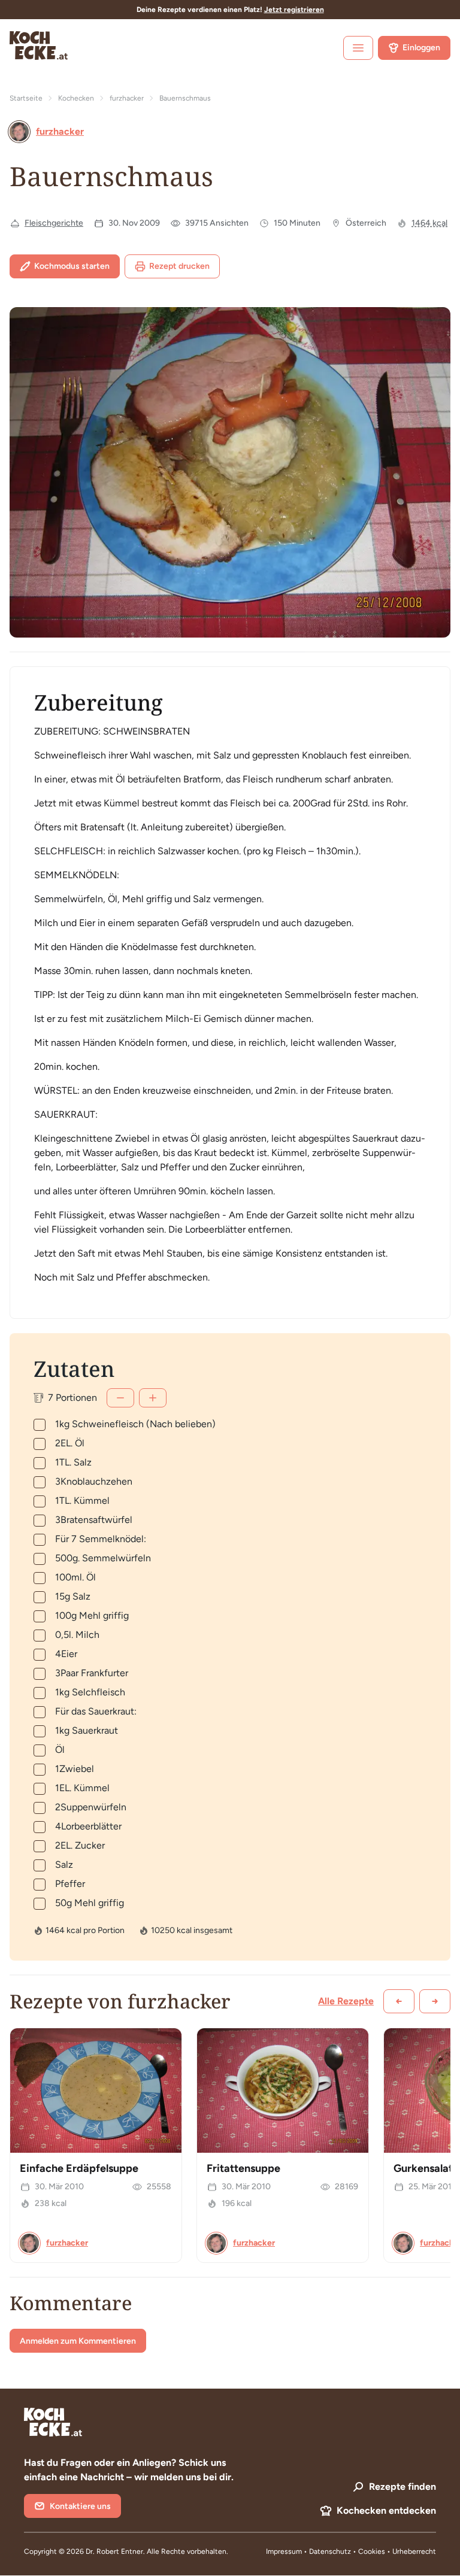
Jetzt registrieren (294, 10)
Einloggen (421, 48)
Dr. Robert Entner (114, 2551)
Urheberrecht (414, 2551)
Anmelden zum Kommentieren (78, 2341)
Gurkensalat (423, 2168)
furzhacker (127, 98)
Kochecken (76, 98)
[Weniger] (120, 1398)
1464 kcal (429, 223)
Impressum (284, 2551)
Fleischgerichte (54, 223)
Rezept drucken (179, 266)
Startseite (26, 98)
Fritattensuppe (243, 2168)
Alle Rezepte (346, 2001)
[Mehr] (153, 1398)
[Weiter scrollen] (435, 2001)
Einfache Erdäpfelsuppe (79, 2168)
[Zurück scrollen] (399, 2001)
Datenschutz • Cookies (348, 2551)
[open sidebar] (358, 48)
